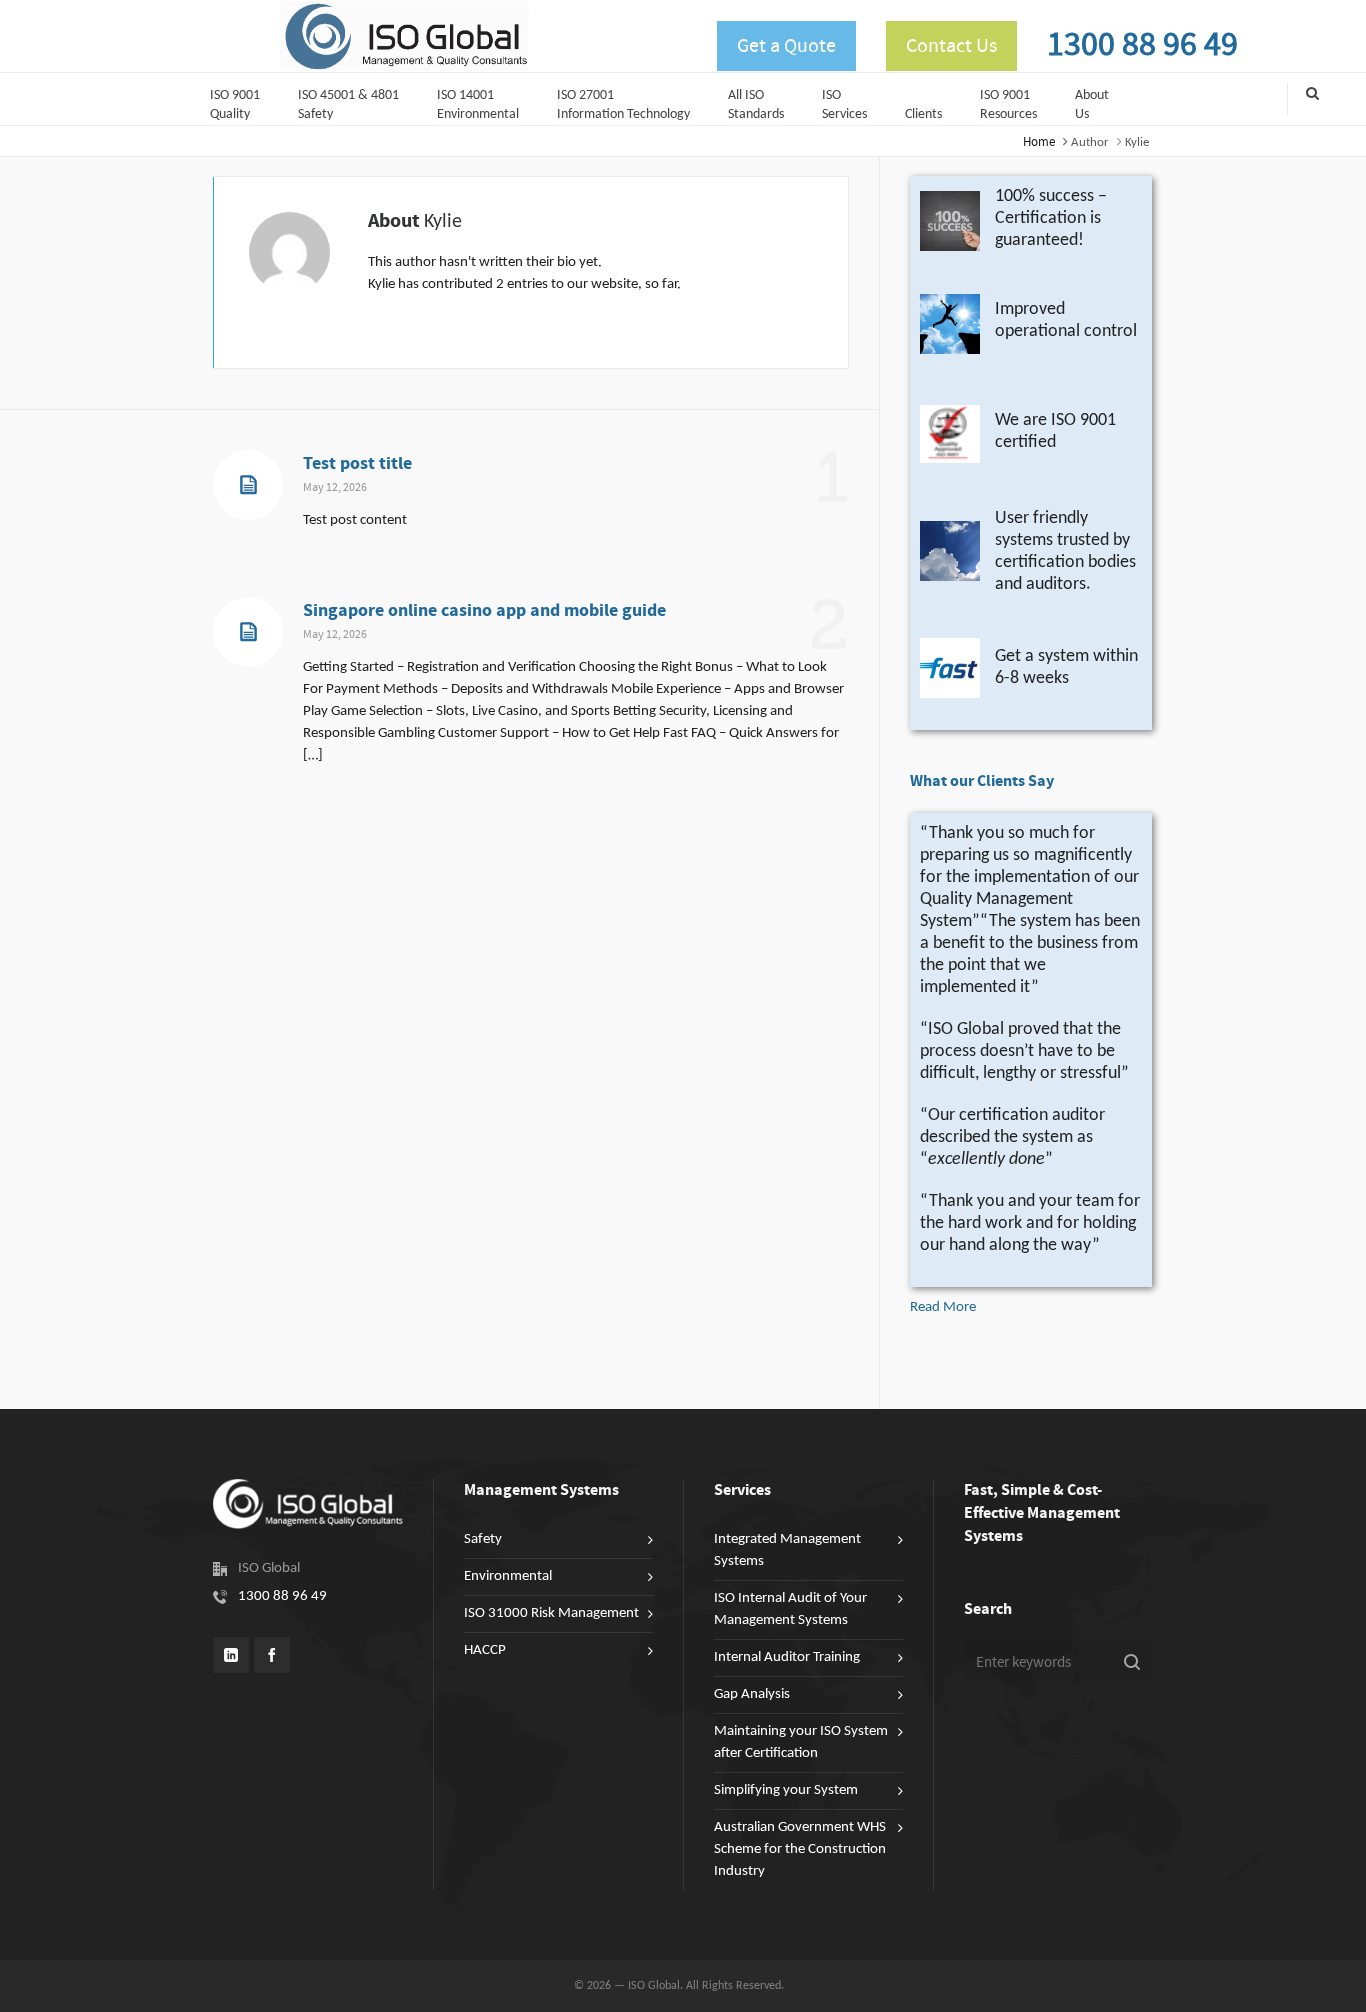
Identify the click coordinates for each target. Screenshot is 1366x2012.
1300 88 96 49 (1142, 45)
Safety (483, 1539)
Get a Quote (786, 46)
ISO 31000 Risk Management (551, 1613)
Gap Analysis (752, 1694)
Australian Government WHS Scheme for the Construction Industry (800, 1849)
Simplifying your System (786, 1790)
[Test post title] (248, 485)
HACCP (485, 1650)
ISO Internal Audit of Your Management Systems (790, 1609)
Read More (943, 1307)
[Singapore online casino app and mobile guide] (248, 632)
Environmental (508, 1576)
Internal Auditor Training (787, 1657)
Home (1039, 142)
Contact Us (951, 46)
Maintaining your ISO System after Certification (801, 1742)
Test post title (357, 463)
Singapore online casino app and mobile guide (484, 610)
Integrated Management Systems (787, 1550)
